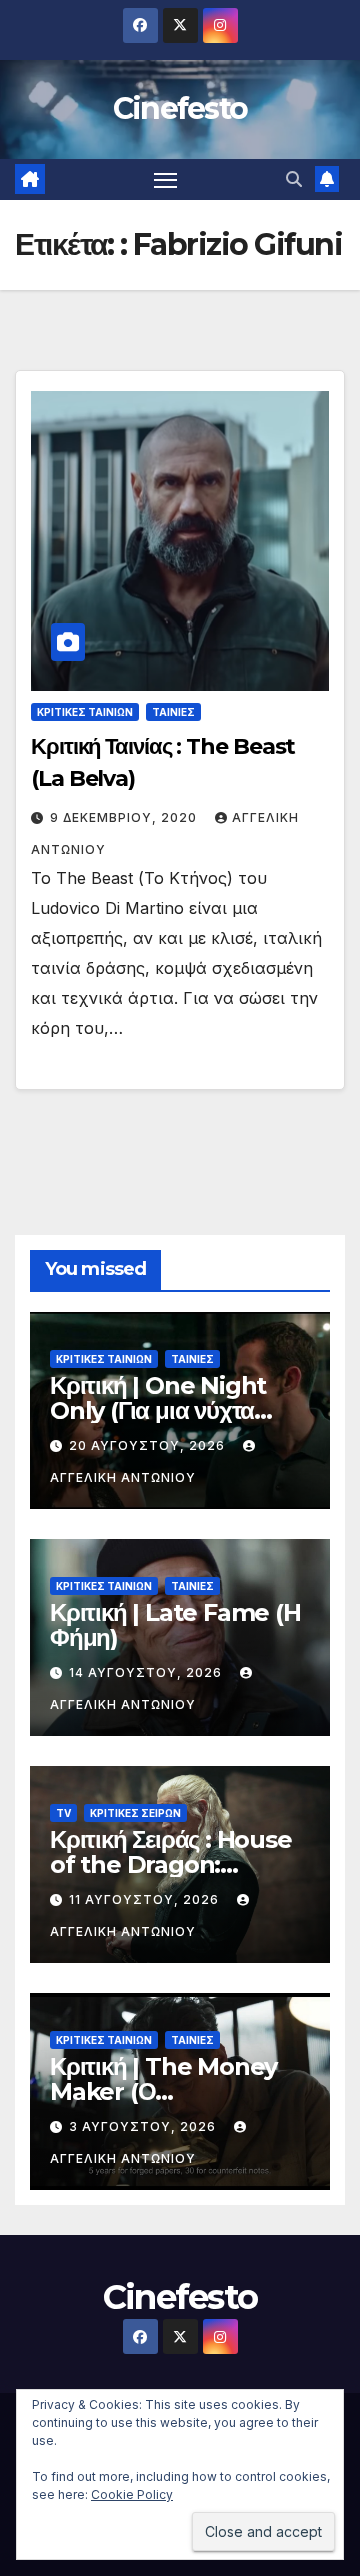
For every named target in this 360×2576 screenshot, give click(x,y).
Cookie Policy (132, 2494)
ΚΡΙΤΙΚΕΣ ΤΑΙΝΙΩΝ (85, 712)
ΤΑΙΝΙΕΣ (173, 712)
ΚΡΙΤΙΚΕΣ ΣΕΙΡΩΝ (135, 1813)
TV (63, 1813)
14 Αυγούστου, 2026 (147, 1672)
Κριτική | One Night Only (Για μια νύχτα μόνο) (158, 1410)
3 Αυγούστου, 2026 (144, 2126)
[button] (294, 179)
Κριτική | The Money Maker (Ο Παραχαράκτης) (163, 2091)
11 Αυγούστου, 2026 (146, 1899)
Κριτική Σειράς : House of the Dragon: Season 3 (171, 1864)
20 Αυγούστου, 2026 (149, 1445)
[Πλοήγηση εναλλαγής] (166, 180)
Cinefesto (180, 108)
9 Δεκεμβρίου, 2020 (125, 817)
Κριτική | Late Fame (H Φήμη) (175, 1625)
